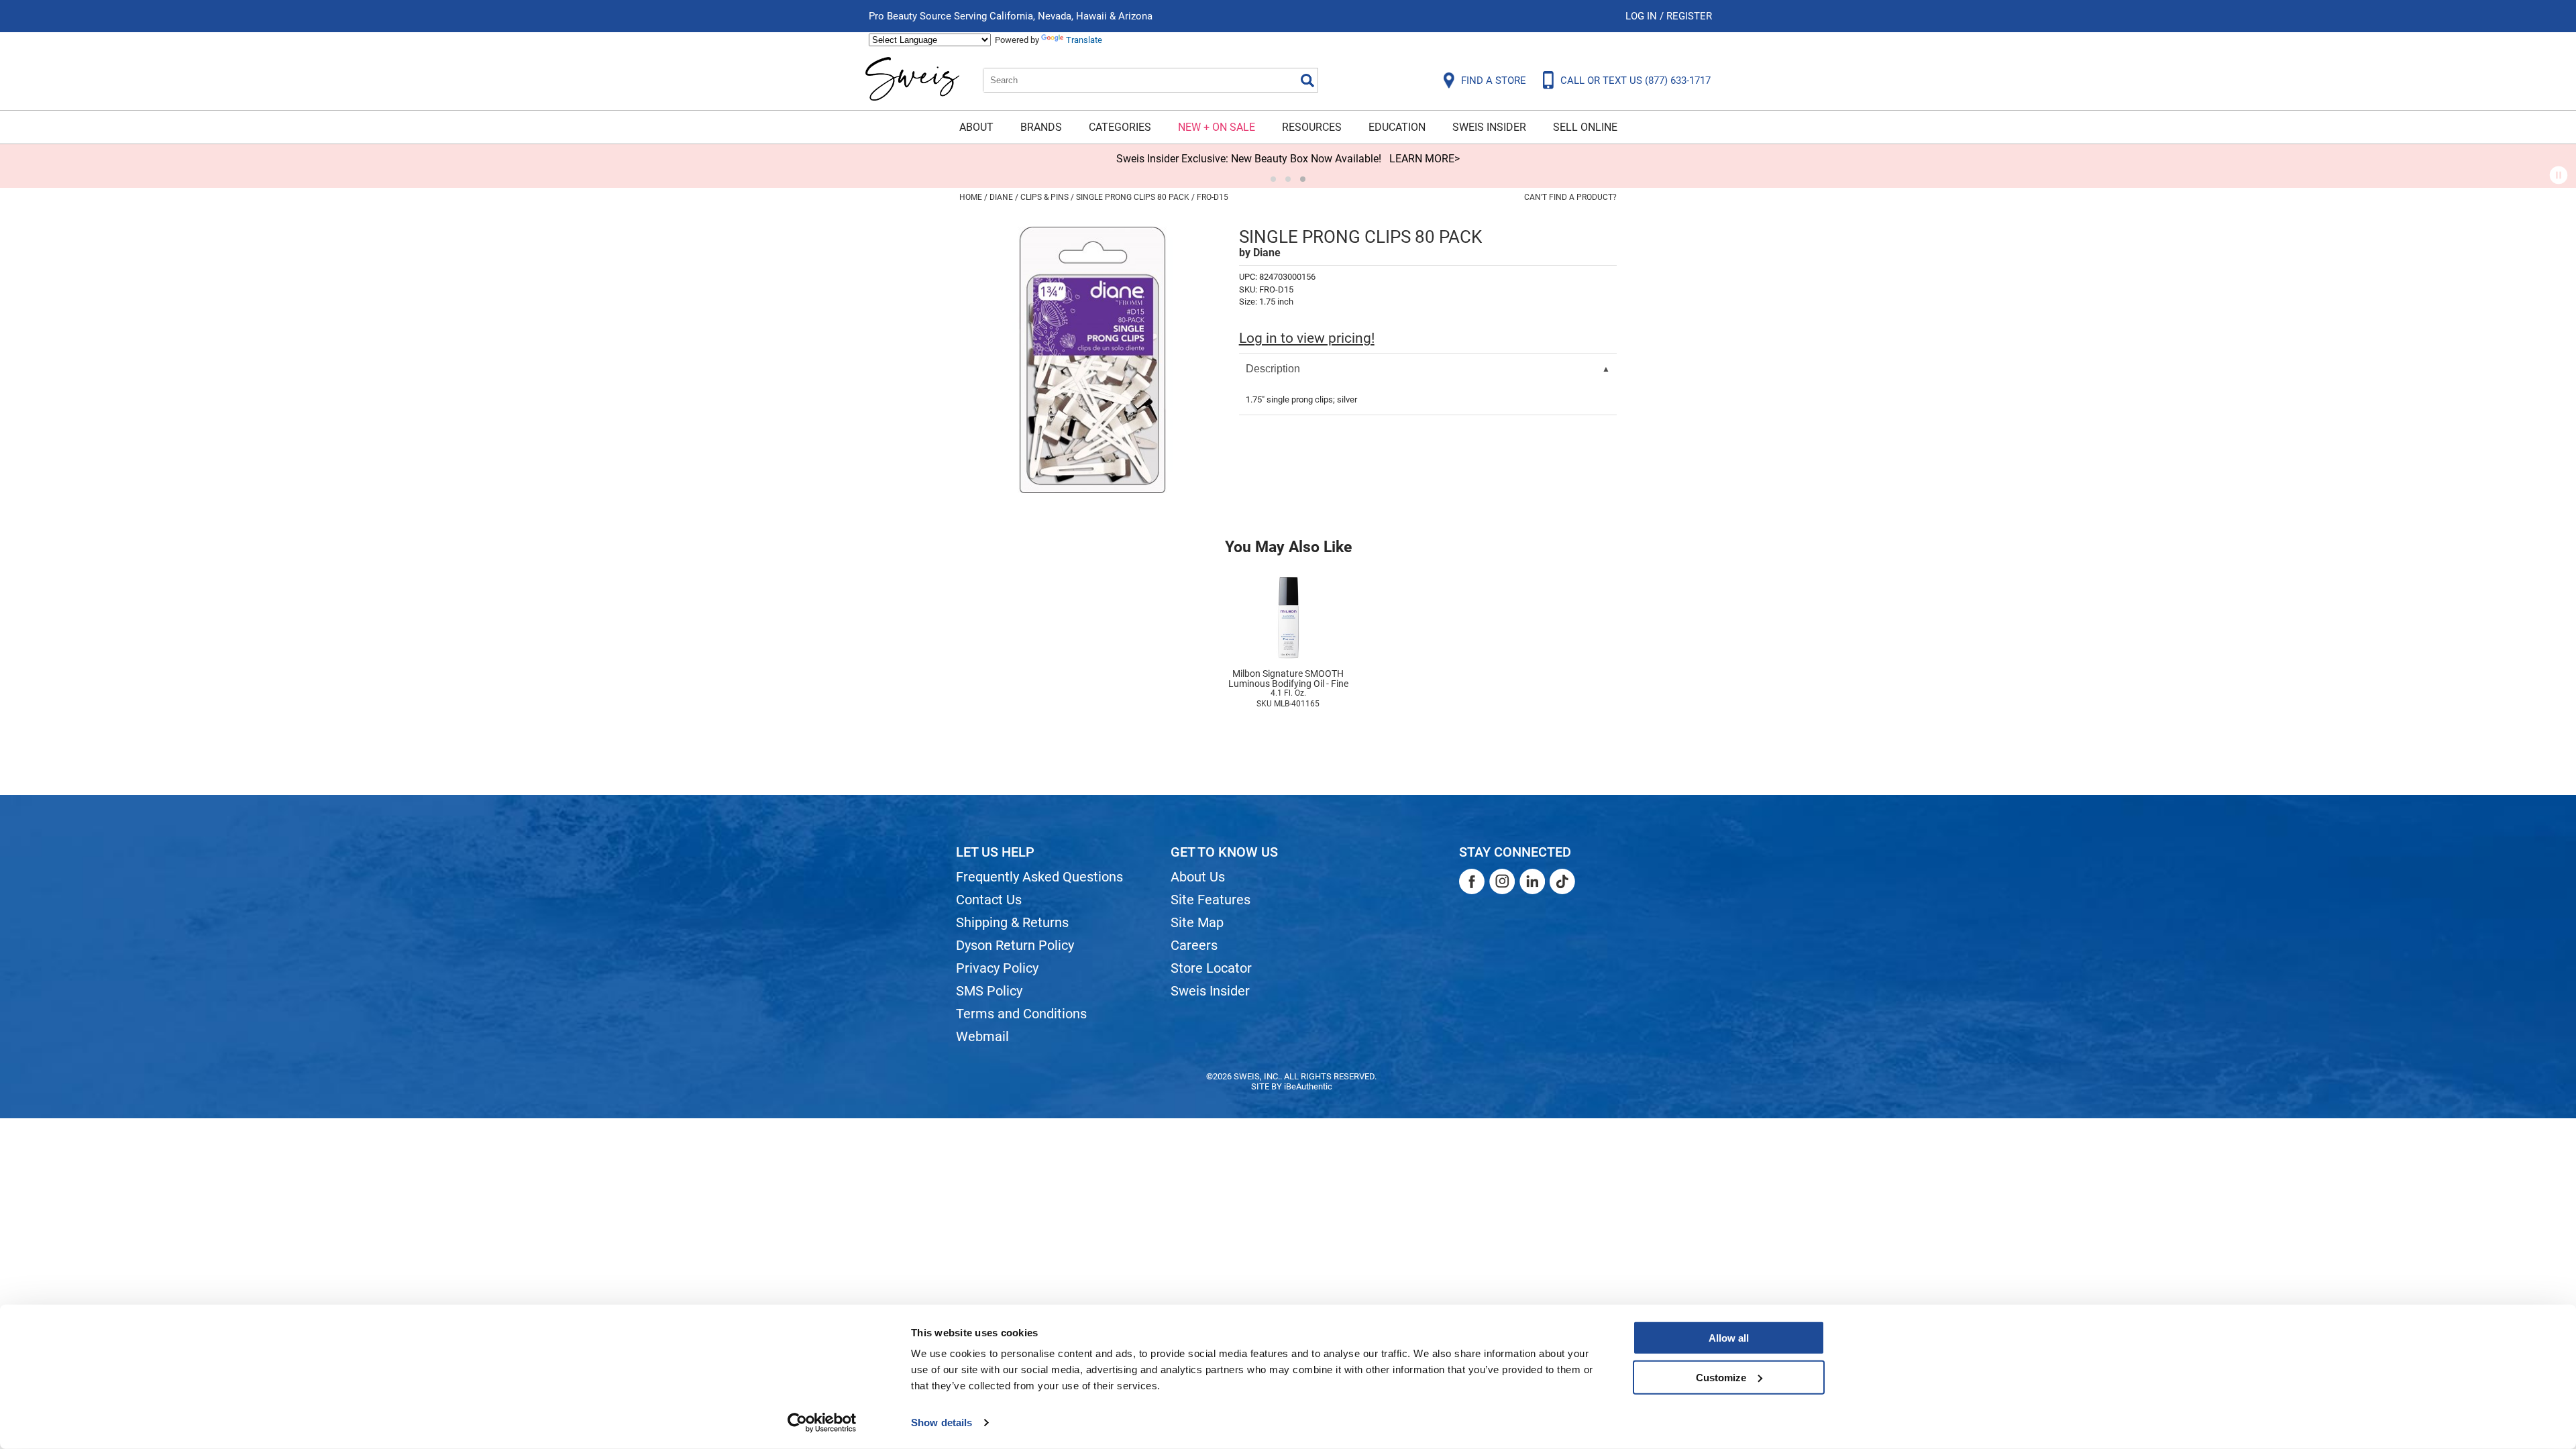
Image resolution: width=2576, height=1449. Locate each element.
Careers (1194, 945)
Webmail (982, 1036)
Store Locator (1211, 968)
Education (1397, 127)
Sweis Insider (1489, 127)
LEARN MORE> (1425, 159)
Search (1307, 80)
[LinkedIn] (1532, 881)
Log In (1643, 16)
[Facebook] (1472, 881)
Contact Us (989, 900)
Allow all (1729, 1338)
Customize (1721, 1377)
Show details (942, 1423)
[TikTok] (1562, 881)
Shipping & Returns (1012, 922)
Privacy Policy (997, 968)
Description (1273, 369)
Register (1689, 16)
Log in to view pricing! (1307, 338)
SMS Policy (989, 991)
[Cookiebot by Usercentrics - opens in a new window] (822, 1423)
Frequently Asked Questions (1039, 877)
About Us (1198, 877)
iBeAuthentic (1308, 1086)
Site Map (1197, 922)
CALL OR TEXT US (1635, 80)
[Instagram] (1502, 881)
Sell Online (1585, 127)
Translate (1084, 40)
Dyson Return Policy (1015, 945)
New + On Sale (1217, 127)
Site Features (1211, 900)
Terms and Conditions (1021, 1014)
